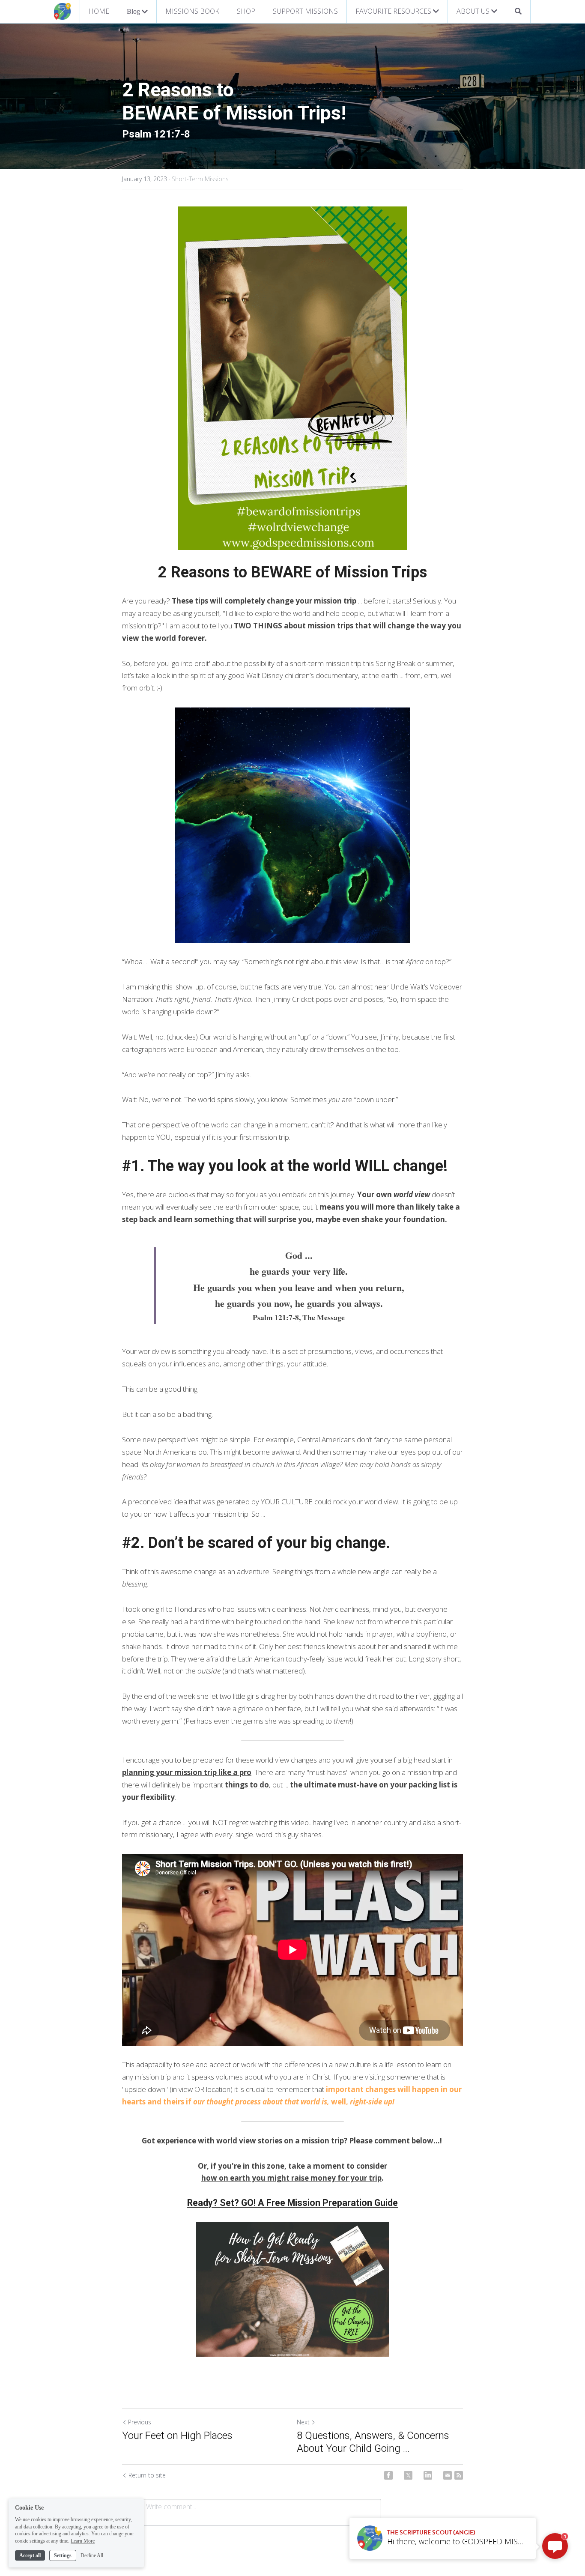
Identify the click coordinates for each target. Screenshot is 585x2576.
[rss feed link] (459, 2475)
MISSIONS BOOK (192, 11)
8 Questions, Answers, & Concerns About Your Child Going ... (373, 2442)
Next (303, 2422)
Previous (140, 2422)
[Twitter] (408, 2475)
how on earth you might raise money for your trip (291, 2178)
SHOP (246, 11)
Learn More (83, 2541)
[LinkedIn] (428, 2475)
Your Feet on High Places (180, 2436)
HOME (99, 11)
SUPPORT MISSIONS (305, 11)
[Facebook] (388, 2475)
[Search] (518, 11)
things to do (247, 1785)
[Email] (448, 2475)
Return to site (147, 2475)
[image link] (63, 11)
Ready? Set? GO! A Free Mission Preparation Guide (292, 2203)
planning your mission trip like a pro (187, 1772)
